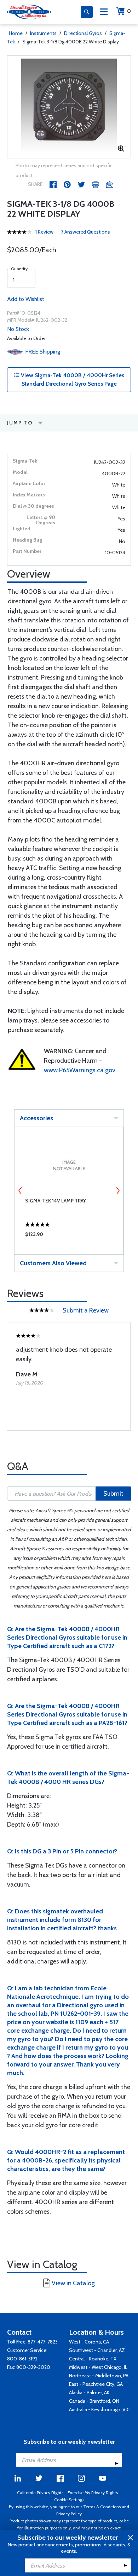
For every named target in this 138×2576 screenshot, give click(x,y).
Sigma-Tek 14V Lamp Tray (56, 1201)
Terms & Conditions (102, 2507)
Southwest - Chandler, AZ (97, 2350)
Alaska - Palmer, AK (89, 2393)
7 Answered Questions (85, 232)
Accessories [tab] (36, 1118)
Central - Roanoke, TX (93, 2359)
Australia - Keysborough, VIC (99, 2409)
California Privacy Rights (40, 2493)
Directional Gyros (83, 33)
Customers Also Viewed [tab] (53, 1263)
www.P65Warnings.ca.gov (80, 1070)
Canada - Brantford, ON (94, 2401)
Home (16, 33)
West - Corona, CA (89, 2342)
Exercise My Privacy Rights (93, 2493)
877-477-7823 (43, 2342)
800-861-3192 (22, 2359)
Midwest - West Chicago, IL (98, 2367)
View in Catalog (73, 2283)
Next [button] (118, 1191)
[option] (69, 107)
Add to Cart (69, 1236)
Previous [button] (20, 1191)
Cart (129, 11)
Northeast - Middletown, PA (99, 2376)
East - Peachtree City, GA (96, 2384)
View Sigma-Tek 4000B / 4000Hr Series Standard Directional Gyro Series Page (72, 379)
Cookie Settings (69, 2500)
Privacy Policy (69, 2514)
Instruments (43, 33)
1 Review (44, 232)
